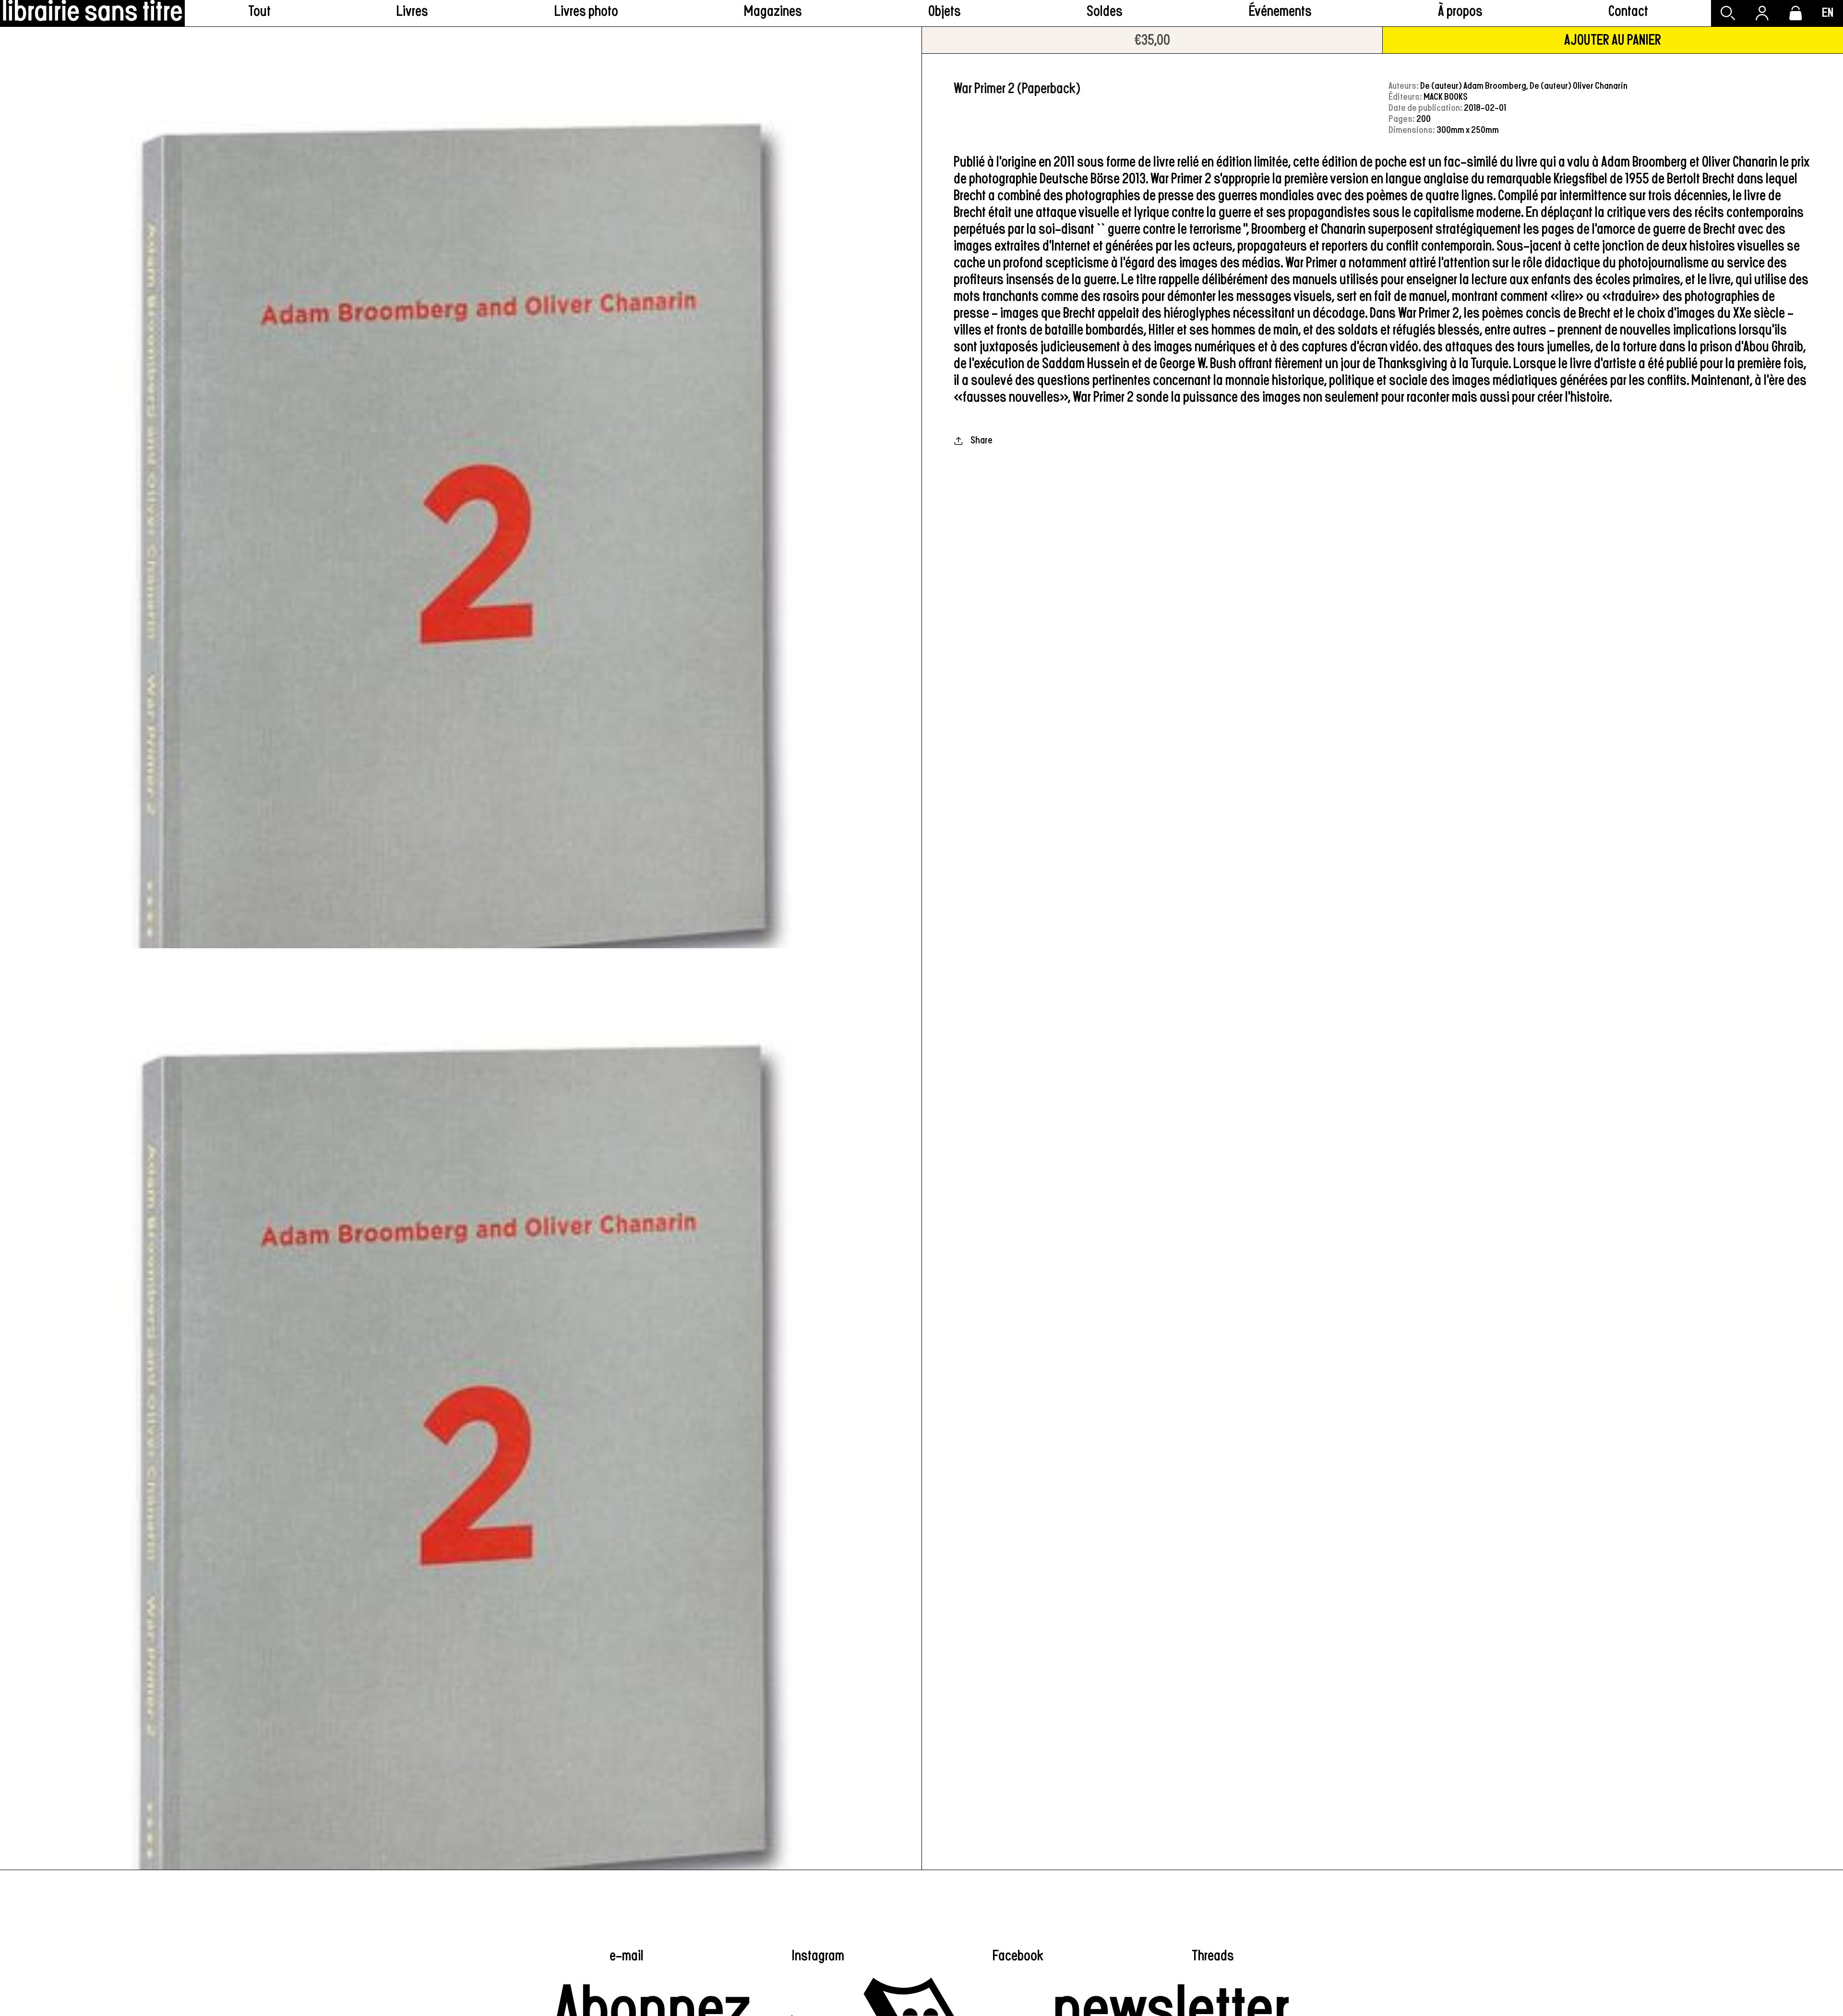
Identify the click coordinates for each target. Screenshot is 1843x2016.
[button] (413, 13)
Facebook (1018, 1956)
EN (1828, 13)
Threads (1213, 1956)
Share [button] (981, 440)
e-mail (627, 1956)
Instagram (818, 1956)
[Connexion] (1762, 13)
